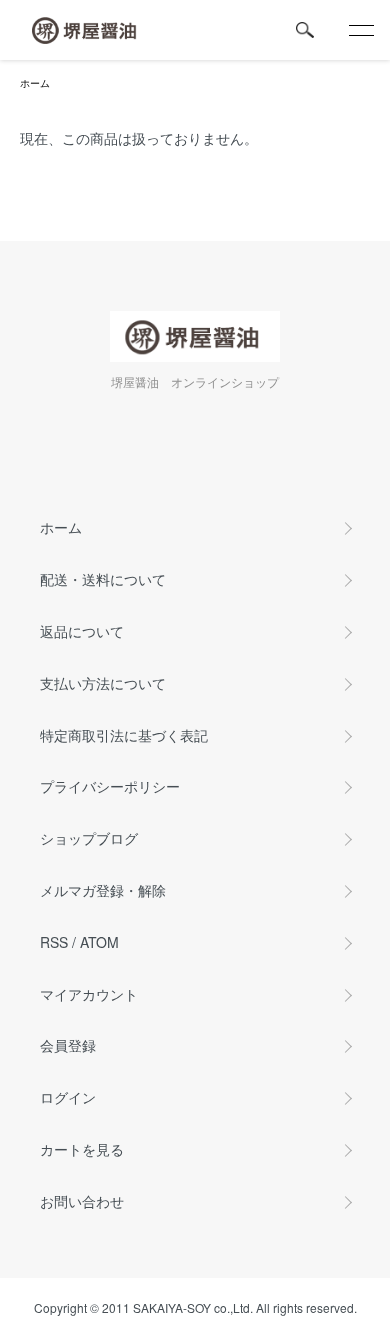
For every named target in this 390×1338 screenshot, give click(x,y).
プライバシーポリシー (110, 786)
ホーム (35, 83)
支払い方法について (103, 683)
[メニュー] (360, 30)
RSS (54, 942)
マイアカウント (89, 994)
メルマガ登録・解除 (103, 890)
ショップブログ (89, 838)
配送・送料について (103, 579)
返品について (82, 631)
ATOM (99, 942)
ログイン (68, 1097)
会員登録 (68, 1045)
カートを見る (82, 1149)
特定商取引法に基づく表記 (124, 735)
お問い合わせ (82, 1201)
